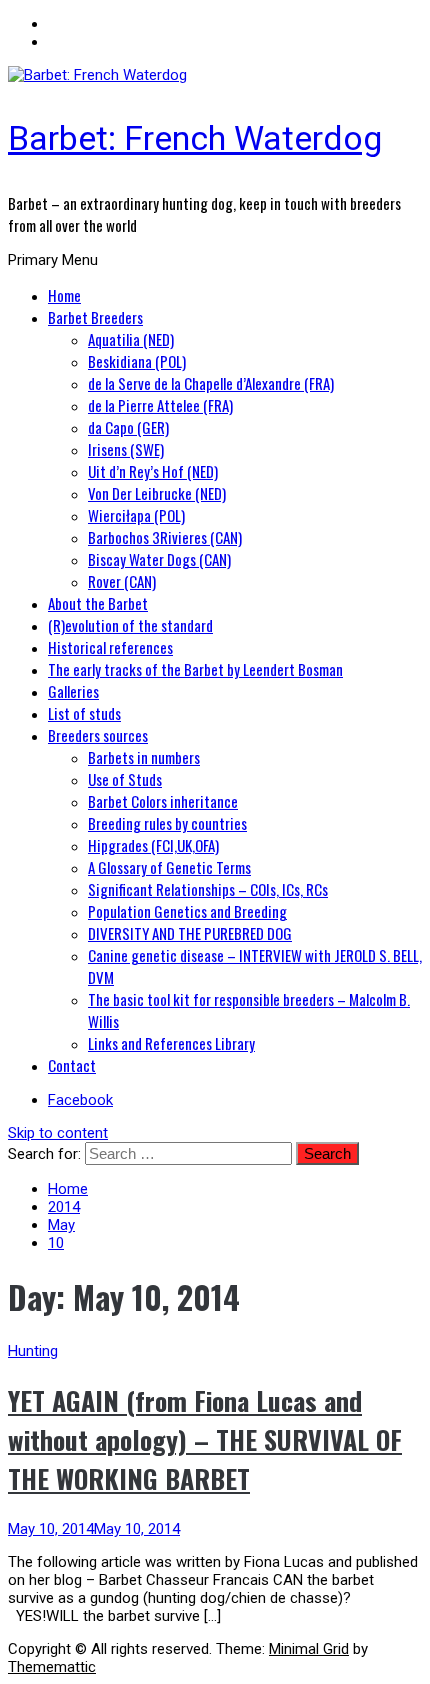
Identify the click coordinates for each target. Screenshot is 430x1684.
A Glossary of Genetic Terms (169, 867)
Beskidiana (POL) (137, 361)
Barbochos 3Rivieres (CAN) (165, 537)
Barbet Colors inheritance (163, 801)
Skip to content (58, 1133)
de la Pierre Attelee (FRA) (160, 405)
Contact (72, 1065)
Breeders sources (98, 735)
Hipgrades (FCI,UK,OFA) (153, 845)
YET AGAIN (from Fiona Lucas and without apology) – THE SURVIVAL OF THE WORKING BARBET (205, 1439)
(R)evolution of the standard (130, 625)
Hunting (33, 1351)
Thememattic (52, 1667)
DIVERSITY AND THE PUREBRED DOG (190, 933)
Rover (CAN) (122, 581)
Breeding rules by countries (167, 823)
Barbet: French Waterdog (195, 138)
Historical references (110, 647)
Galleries (73, 691)
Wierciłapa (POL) (136, 515)
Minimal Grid (309, 1649)
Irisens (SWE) (126, 449)
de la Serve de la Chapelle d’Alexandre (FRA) (211, 383)
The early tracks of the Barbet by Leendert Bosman (195, 669)
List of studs (84, 713)
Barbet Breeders (95, 317)
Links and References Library (171, 1043)
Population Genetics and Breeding (187, 911)
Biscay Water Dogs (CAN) (159, 559)
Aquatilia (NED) (131, 339)
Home (64, 295)
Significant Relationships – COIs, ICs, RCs (208, 889)
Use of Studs (125, 779)
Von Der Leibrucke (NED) (157, 493)
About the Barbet (98, 603)
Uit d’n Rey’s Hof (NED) (153, 471)
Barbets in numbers (144, 757)
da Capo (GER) (128, 427)
